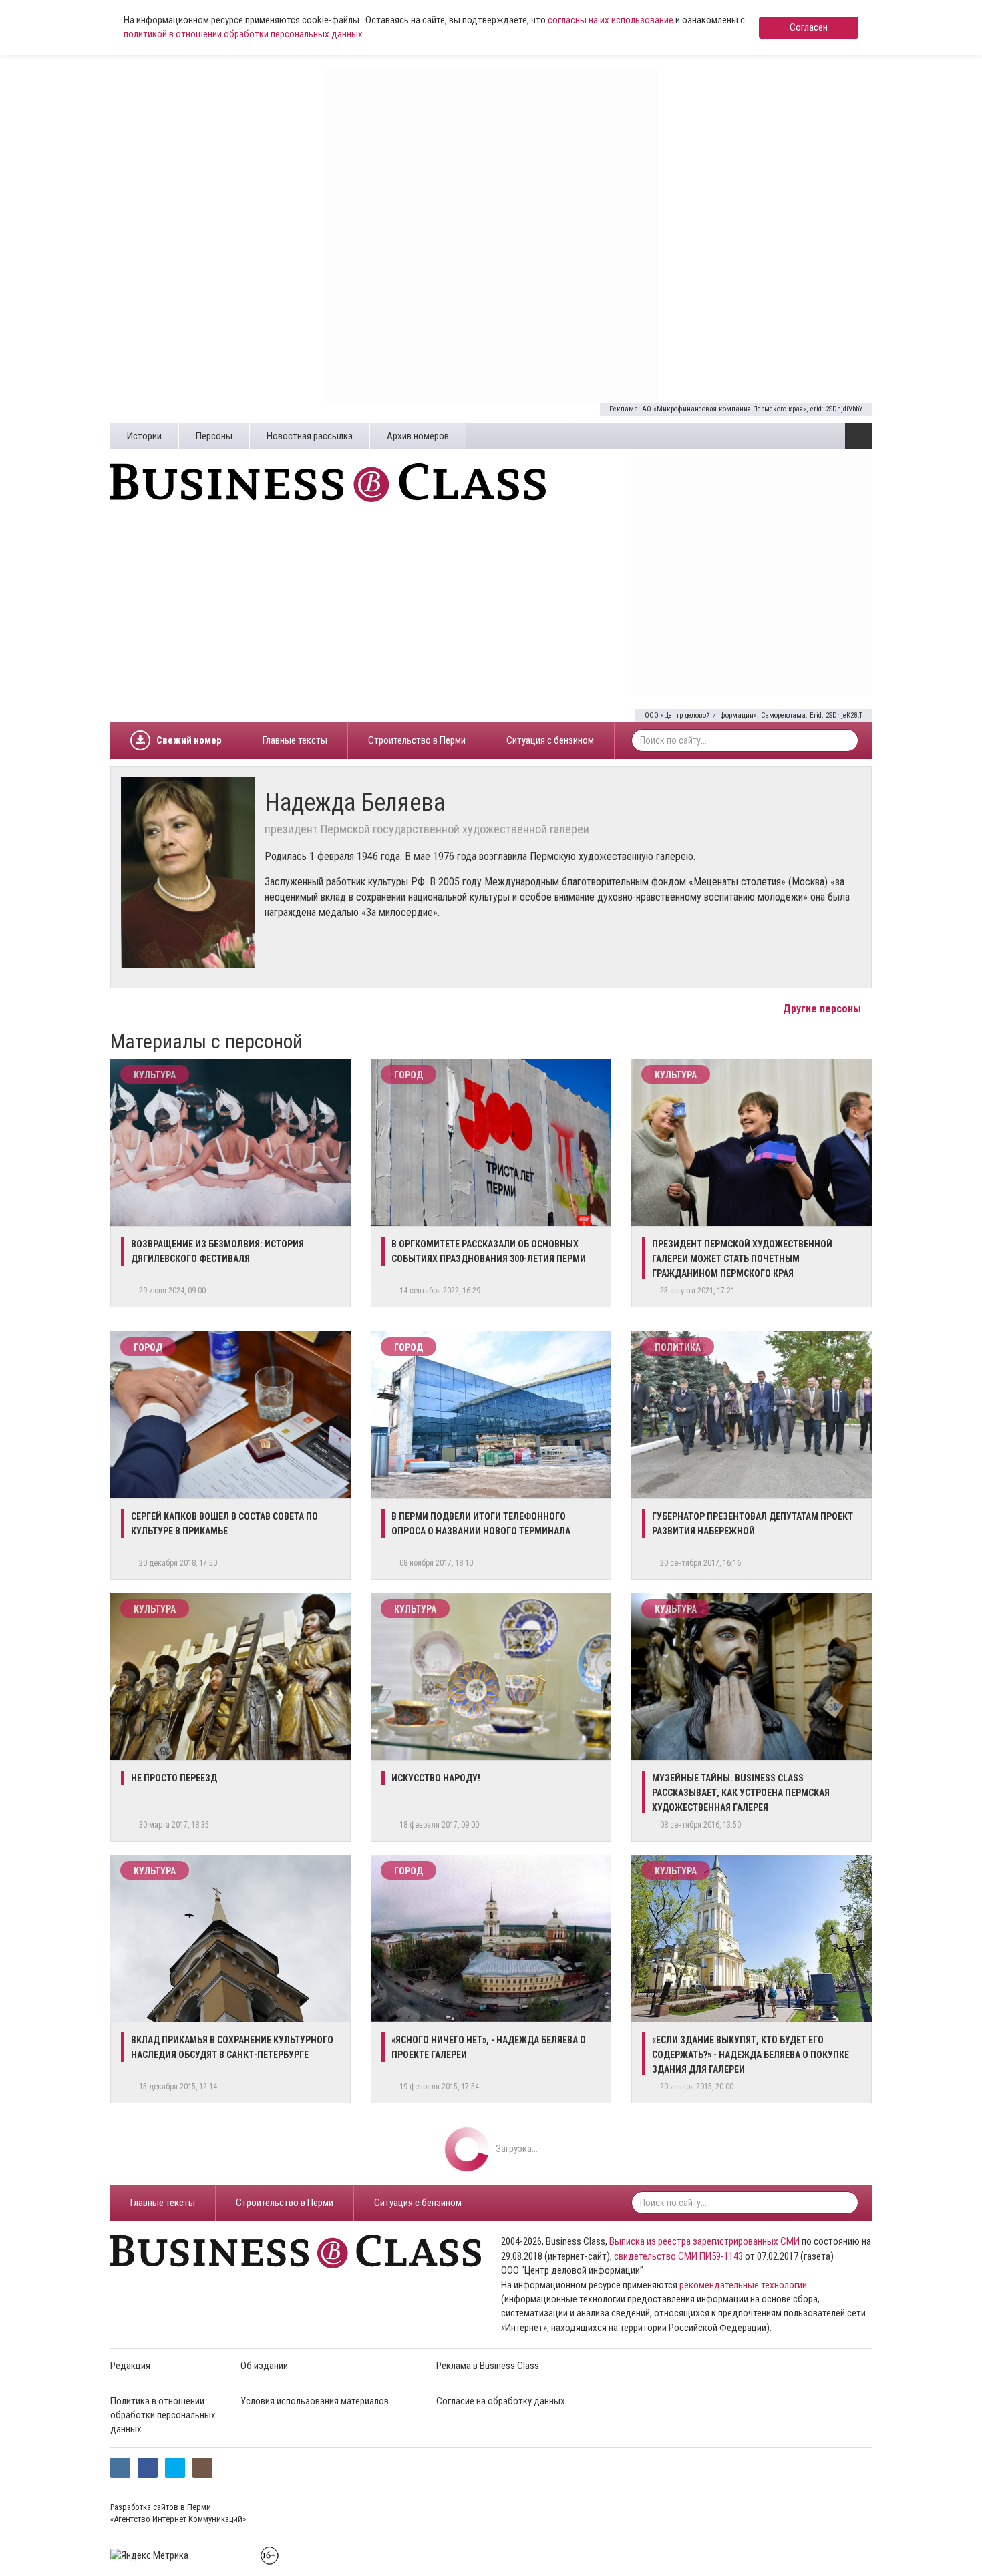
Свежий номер (189, 740)
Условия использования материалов (315, 2401)
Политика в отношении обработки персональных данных (163, 2415)
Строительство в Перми (417, 740)
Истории (144, 436)
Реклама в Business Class (488, 2366)
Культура (155, 1075)
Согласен (809, 27)
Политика (678, 1347)
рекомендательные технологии (743, 2285)
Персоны (214, 436)
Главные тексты (295, 740)
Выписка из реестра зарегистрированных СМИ (704, 2241)
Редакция (130, 2366)
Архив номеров (418, 436)
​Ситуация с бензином (550, 740)
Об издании (264, 2366)
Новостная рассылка (310, 436)
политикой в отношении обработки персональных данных (243, 34)
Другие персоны (823, 1009)
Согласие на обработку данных (501, 2401)
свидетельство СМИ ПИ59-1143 (678, 2256)
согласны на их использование (611, 20)
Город (408, 1075)
